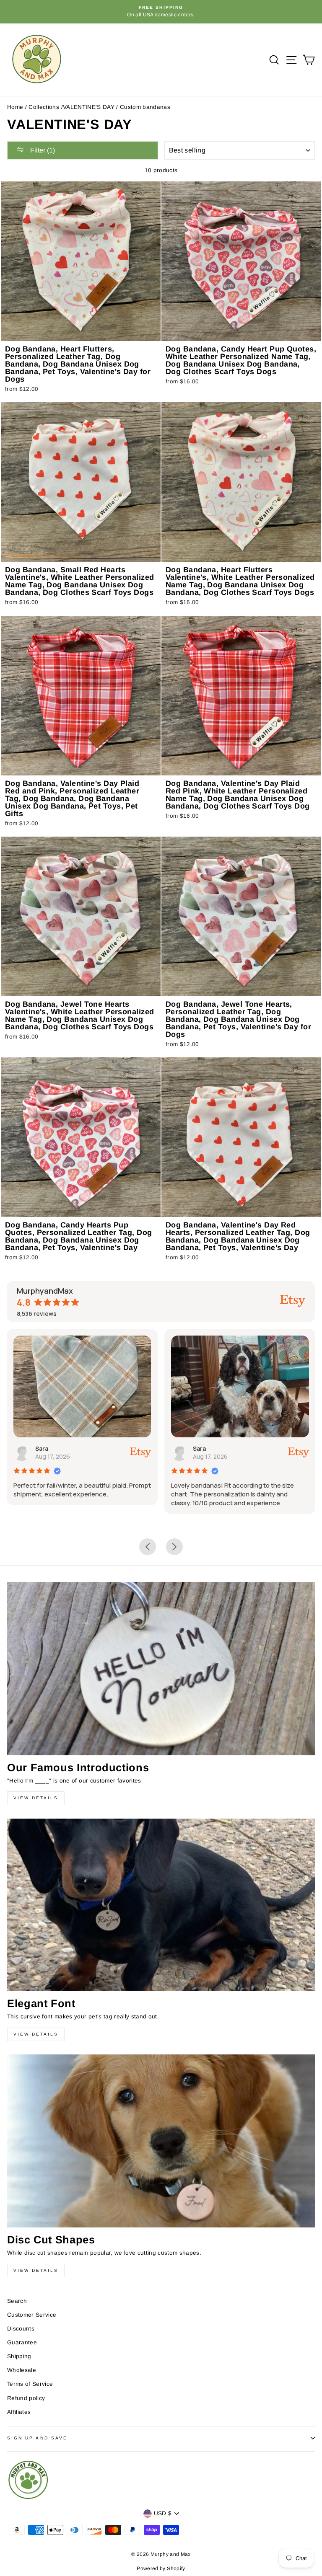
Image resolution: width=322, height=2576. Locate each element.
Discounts (21, 2329)
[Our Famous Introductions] (161, 1669)
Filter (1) (42, 150)
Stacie (203, 1448)
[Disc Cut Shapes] (161, 2141)
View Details (36, 1798)
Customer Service (32, 2315)
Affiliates (19, 2412)
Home (15, 107)
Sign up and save (37, 2438)
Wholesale (22, 2370)
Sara (42, 1448)
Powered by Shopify (161, 2568)
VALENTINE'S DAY (89, 107)
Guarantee (22, 2342)
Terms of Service (30, 2384)
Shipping (19, 2356)
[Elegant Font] (161, 1905)
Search (17, 2301)
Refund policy (26, 2398)
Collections (44, 107)
